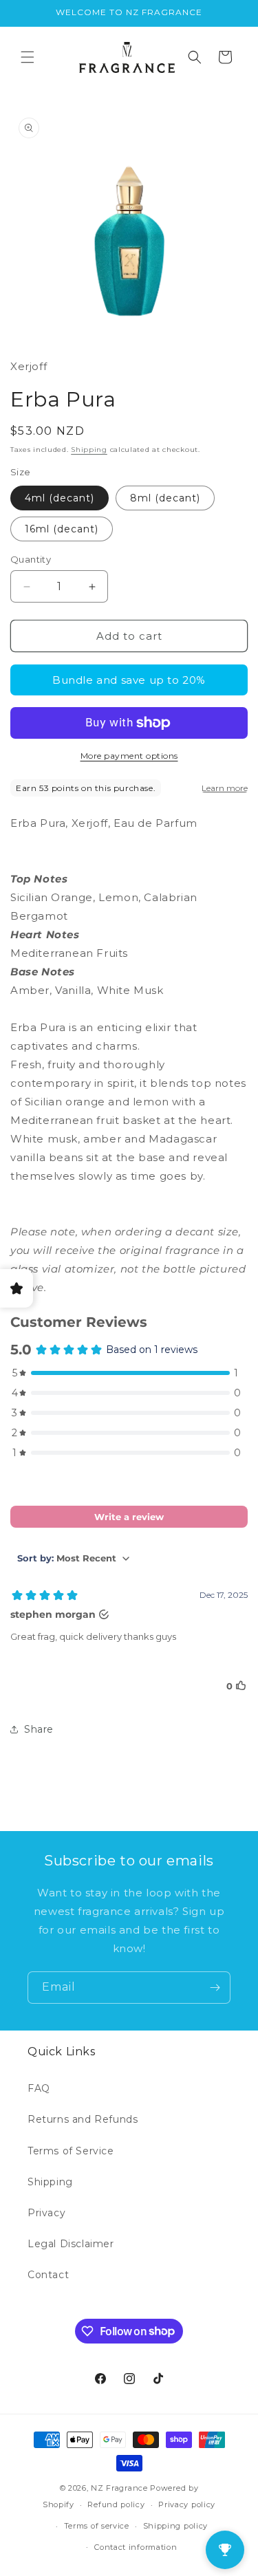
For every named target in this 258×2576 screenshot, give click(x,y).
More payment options (129, 756)
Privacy (46, 2213)
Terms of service (97, 2526)
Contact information (136, 2547)
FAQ (39, 2088)
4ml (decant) (60, 498)
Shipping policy (176, 2526)
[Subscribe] (215, 1988)
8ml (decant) (165, 498)
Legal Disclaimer (71, 2244)
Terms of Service (71, 2151)
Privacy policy (187, 2504)
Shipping (89, 450)
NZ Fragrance (119, 2488)
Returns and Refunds (83, 2119)
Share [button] (39, 1729)
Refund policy (116, 2504)
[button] (28, 57)
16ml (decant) (62, 529)
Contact (48, 2275)
